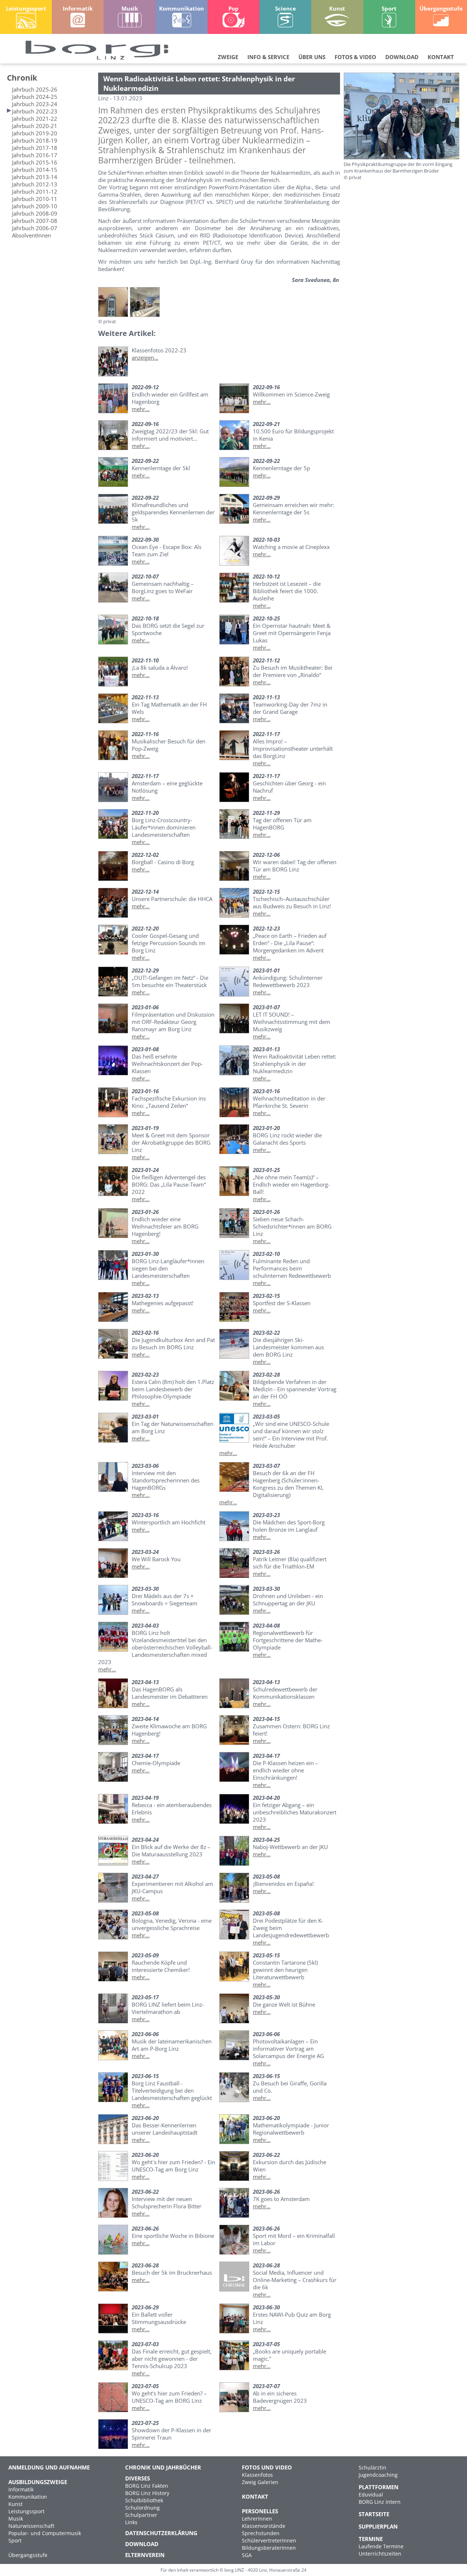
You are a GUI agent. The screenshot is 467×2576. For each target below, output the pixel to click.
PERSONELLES (260, 2511)
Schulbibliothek (144, 2500)
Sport (15, 2540)
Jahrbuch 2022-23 (35, 111)
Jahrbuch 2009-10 (35, 206)
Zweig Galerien (260, 2482)
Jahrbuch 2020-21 (35, 126)
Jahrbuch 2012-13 (35, 184)
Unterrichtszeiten (380, 2554)
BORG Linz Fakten (147, 2486)
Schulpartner (141, 2515)
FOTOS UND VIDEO (267, 2467)
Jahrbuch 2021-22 (35, 119)
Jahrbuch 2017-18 (35, 148)
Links (131, 2522)
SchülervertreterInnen (269, 2540)
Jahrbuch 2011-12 (35, 192)
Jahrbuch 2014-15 (35, 170)
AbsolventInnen (32, 235)
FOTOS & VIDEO (355, 57)
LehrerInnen (257, 2519)
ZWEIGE (228, 57)
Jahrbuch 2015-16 (35, 162)
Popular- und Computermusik (45, 2533)
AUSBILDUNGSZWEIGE (38, 2482)
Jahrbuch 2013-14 (35, 177)
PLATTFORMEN (379, 2487)
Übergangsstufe (28, 2555)
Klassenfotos (257, 2475)
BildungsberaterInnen (269, 2548)
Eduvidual (371, 2494)
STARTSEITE (374, 2514)
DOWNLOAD (402, 57)
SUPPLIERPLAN (378, 2526)
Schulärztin (373, 2467)
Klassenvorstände (264, 2526)
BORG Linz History (147, 2493)
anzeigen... (145, 357)
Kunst (16, 2504)
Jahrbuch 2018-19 (35, 140)
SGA (247, 2555)
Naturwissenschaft (31, 2526)
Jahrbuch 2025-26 (35, 89)
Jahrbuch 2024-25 (35, 97)
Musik (16, 2519)
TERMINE (371, 2539)
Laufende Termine (381, 2546)
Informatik (21, 2489)
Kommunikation (28, 2497)
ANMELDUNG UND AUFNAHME (49, 2467)
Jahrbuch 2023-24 (35, 104)
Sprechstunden (261, 2533)
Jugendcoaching (378, 2475)
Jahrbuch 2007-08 (35, 221)
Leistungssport (26, 2511)
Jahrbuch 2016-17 (35, 155)
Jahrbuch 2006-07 (35, 228)
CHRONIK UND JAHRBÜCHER (163, 2467)
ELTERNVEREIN (145, 2555)
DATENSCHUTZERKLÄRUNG (161, 2533)
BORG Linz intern (380, 2502)
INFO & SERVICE (268, 57)
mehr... (141, 409)
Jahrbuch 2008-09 (35, 213)
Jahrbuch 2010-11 (35, 199)
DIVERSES (138, 2478)
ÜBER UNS (312, 57)
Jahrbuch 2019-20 (35, 133)
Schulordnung (142, 2508)
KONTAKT (441, 57)
